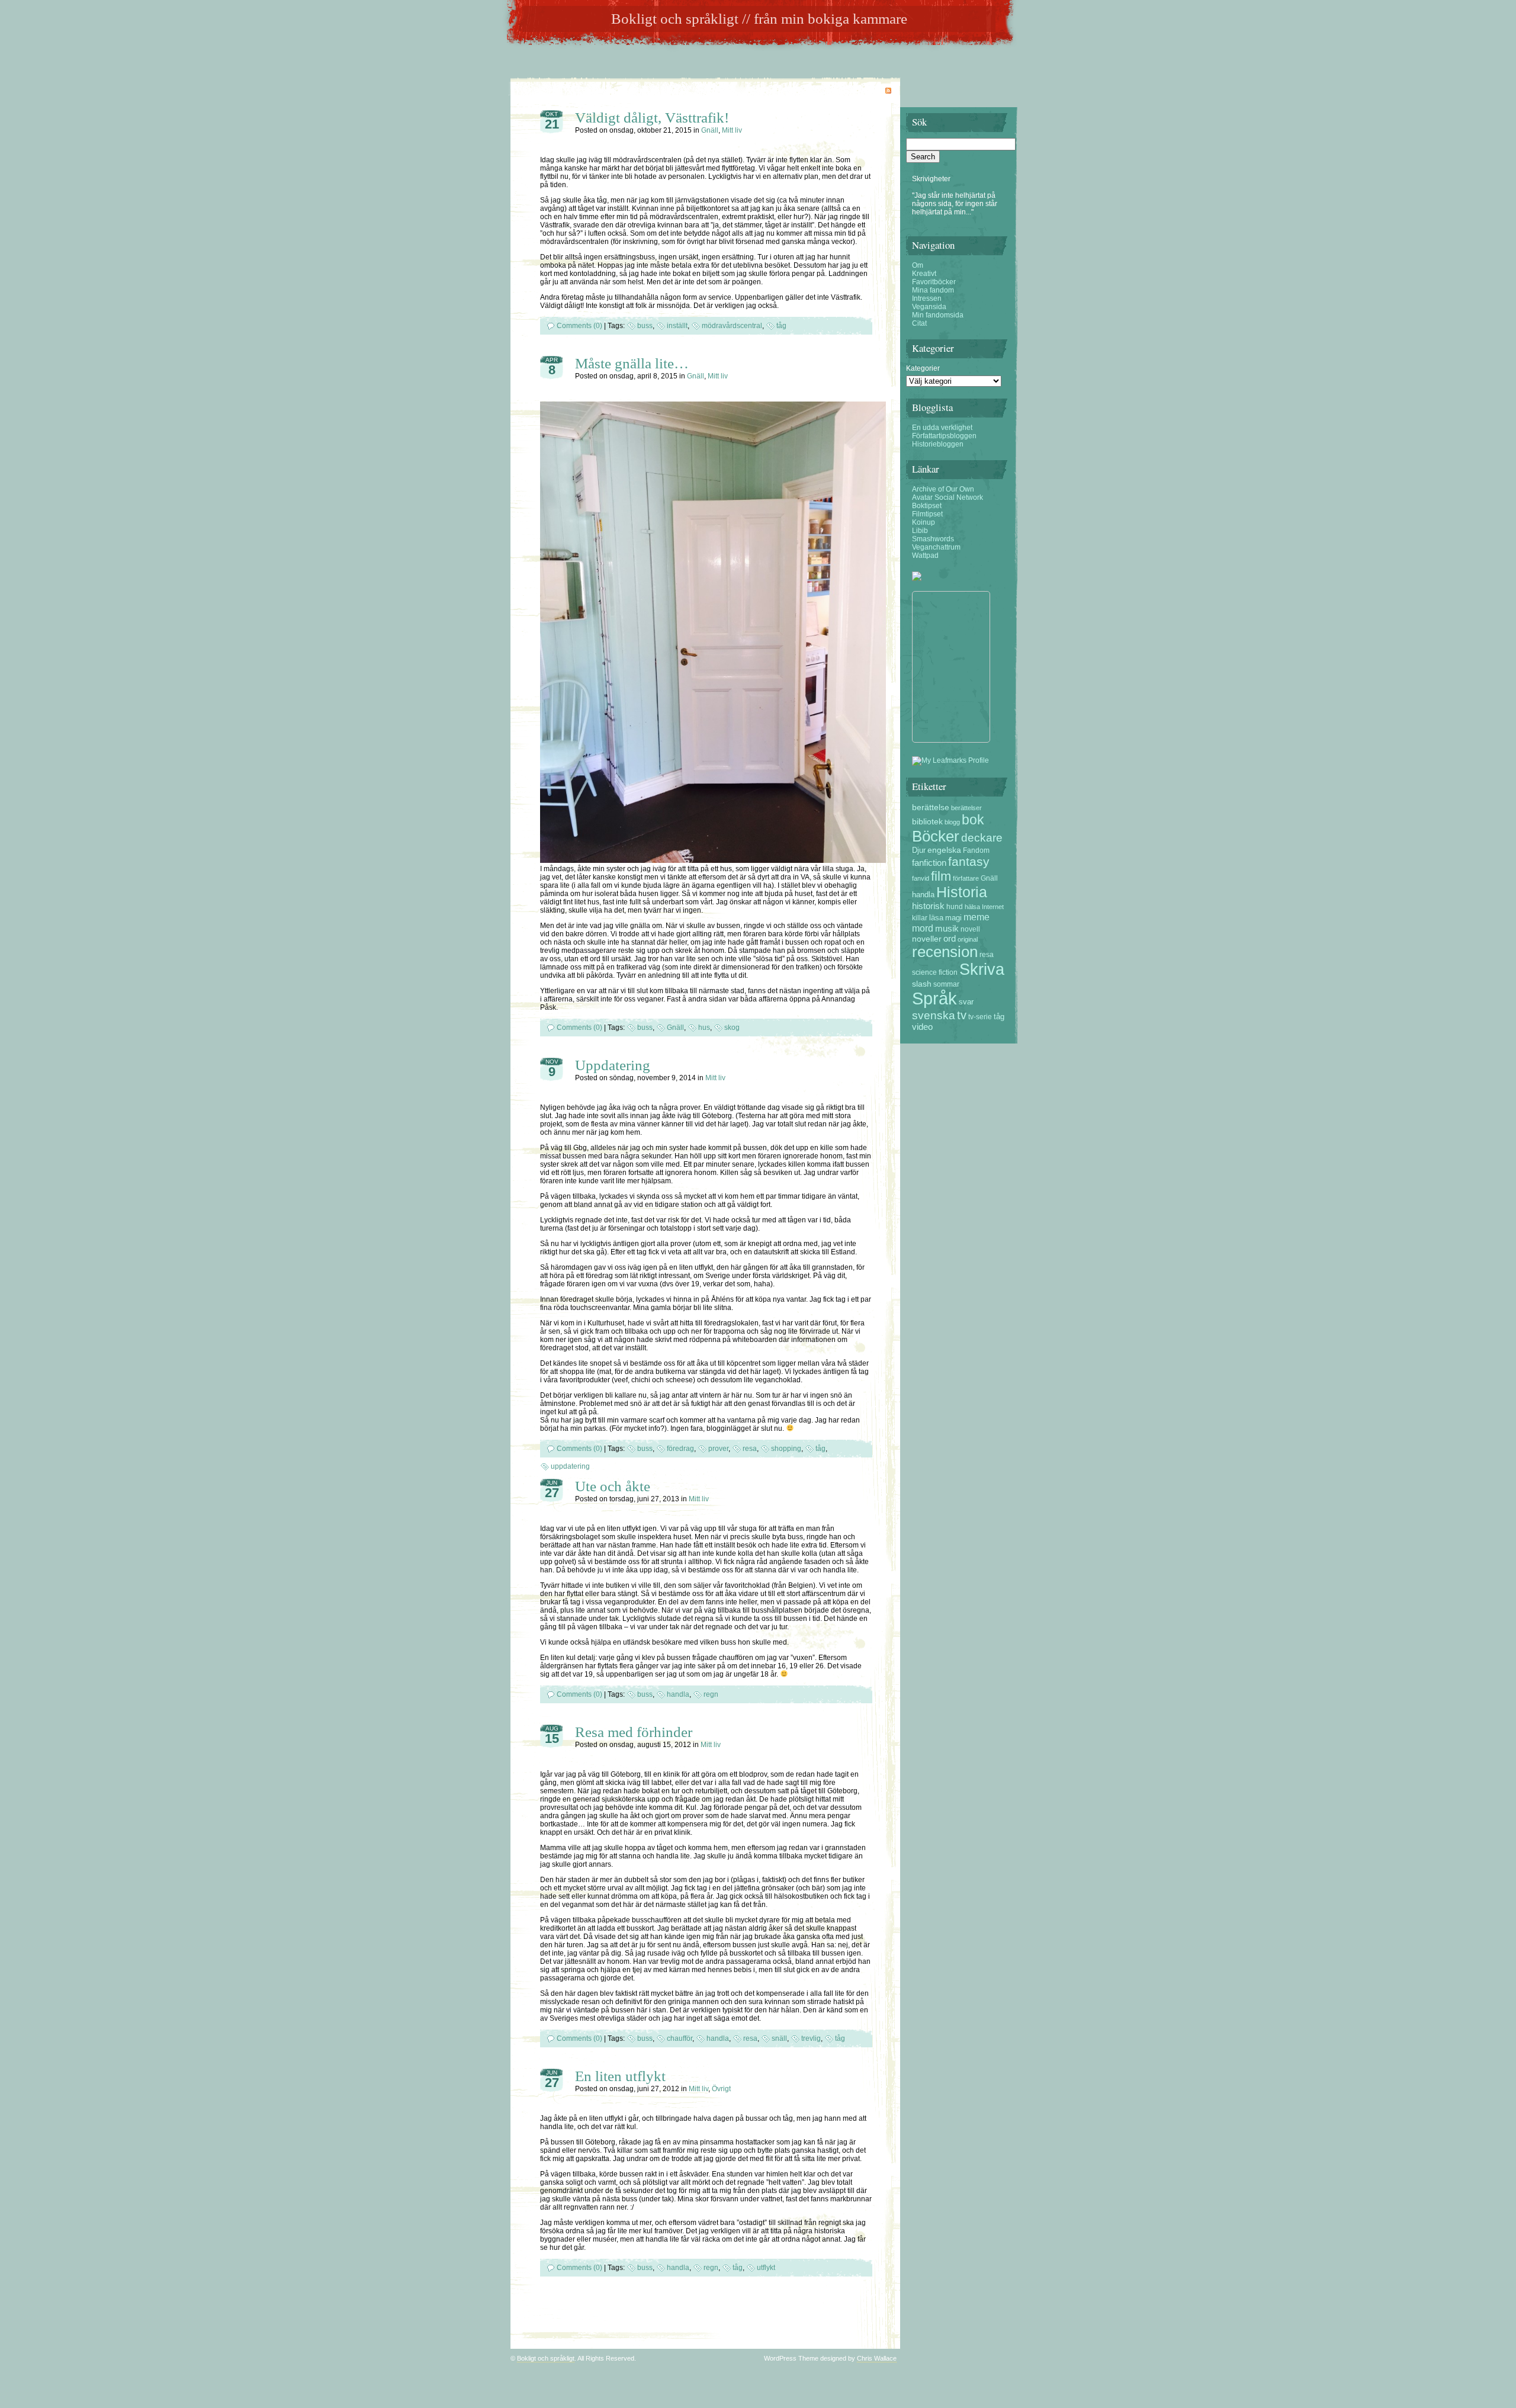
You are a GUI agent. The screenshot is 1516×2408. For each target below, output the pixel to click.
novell (970, 929)
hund (955, 906)
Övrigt (721, 2089)
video (922, 1027)
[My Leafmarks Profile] (950, 760)
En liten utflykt (620, 2076)
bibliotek (927, 821)
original (968, 939)
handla (678, 1694)
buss (645, 326)
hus (704, 1028)
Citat (919, 323)
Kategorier (923, 368)
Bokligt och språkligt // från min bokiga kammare (759, 19)
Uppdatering (613, 1065)
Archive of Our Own (943, 489)
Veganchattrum (936, 547)
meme (977, 917)
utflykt (766, 2268)
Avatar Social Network (947, 497)
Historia (962, 892)
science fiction (935, 972)
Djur (919, 850)
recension (945, 952)
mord (923, 928)
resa (750, 1449)
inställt (677, 326)
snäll (779, 2038)
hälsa (972, 907)
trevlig (811, 2038)
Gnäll (710, 130)
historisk (928, 906)
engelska (944, 850)
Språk (934, 998)
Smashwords (933, 539)
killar (920, 918)
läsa (936, 918)
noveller (927, 939)
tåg (781, 326)
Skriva (982, 969)
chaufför (680, 2038)
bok (973, 820)
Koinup (924, 522)
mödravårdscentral (732, 326)
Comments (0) (579, 326)
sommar (946, 984)
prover (718, 1449)
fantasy (969, 861)
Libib (920, 531)
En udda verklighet (942, 428)
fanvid (921, 878)
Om (918, 265)
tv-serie (980, 1017)
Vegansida (929, 307)
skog (732, 1028)
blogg (952, 822)
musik (947, 929)
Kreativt (924, 274)
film (941, 876)
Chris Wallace (877, 2358)
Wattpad (925, 556)
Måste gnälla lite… (632, 363)
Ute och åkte (613, 1486)
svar (966, 1002)
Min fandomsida (938, 315)
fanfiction (929, 863)
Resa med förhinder (634, 1732)
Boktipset (927, 506)
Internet (993, 907)
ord (950, 939)
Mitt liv (732, 130)
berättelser (966, 808)
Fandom (976, 850)
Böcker (936, 836)
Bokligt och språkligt (546, 2358)
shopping (786, 1449)
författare (966, 878)
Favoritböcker (934, 282)
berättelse (931, 807)
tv (962, 1015)
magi (953, 918)
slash (922, 984)
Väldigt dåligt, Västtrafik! (652, 118)
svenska (934, 1015)
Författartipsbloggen (944, 436)
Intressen (927, 298)
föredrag (680, 1449)
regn (711, 1694)
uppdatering (570, 1466)
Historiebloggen (938, 444)
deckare (982, 838)
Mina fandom (933, 290)
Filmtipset (927, 514)
